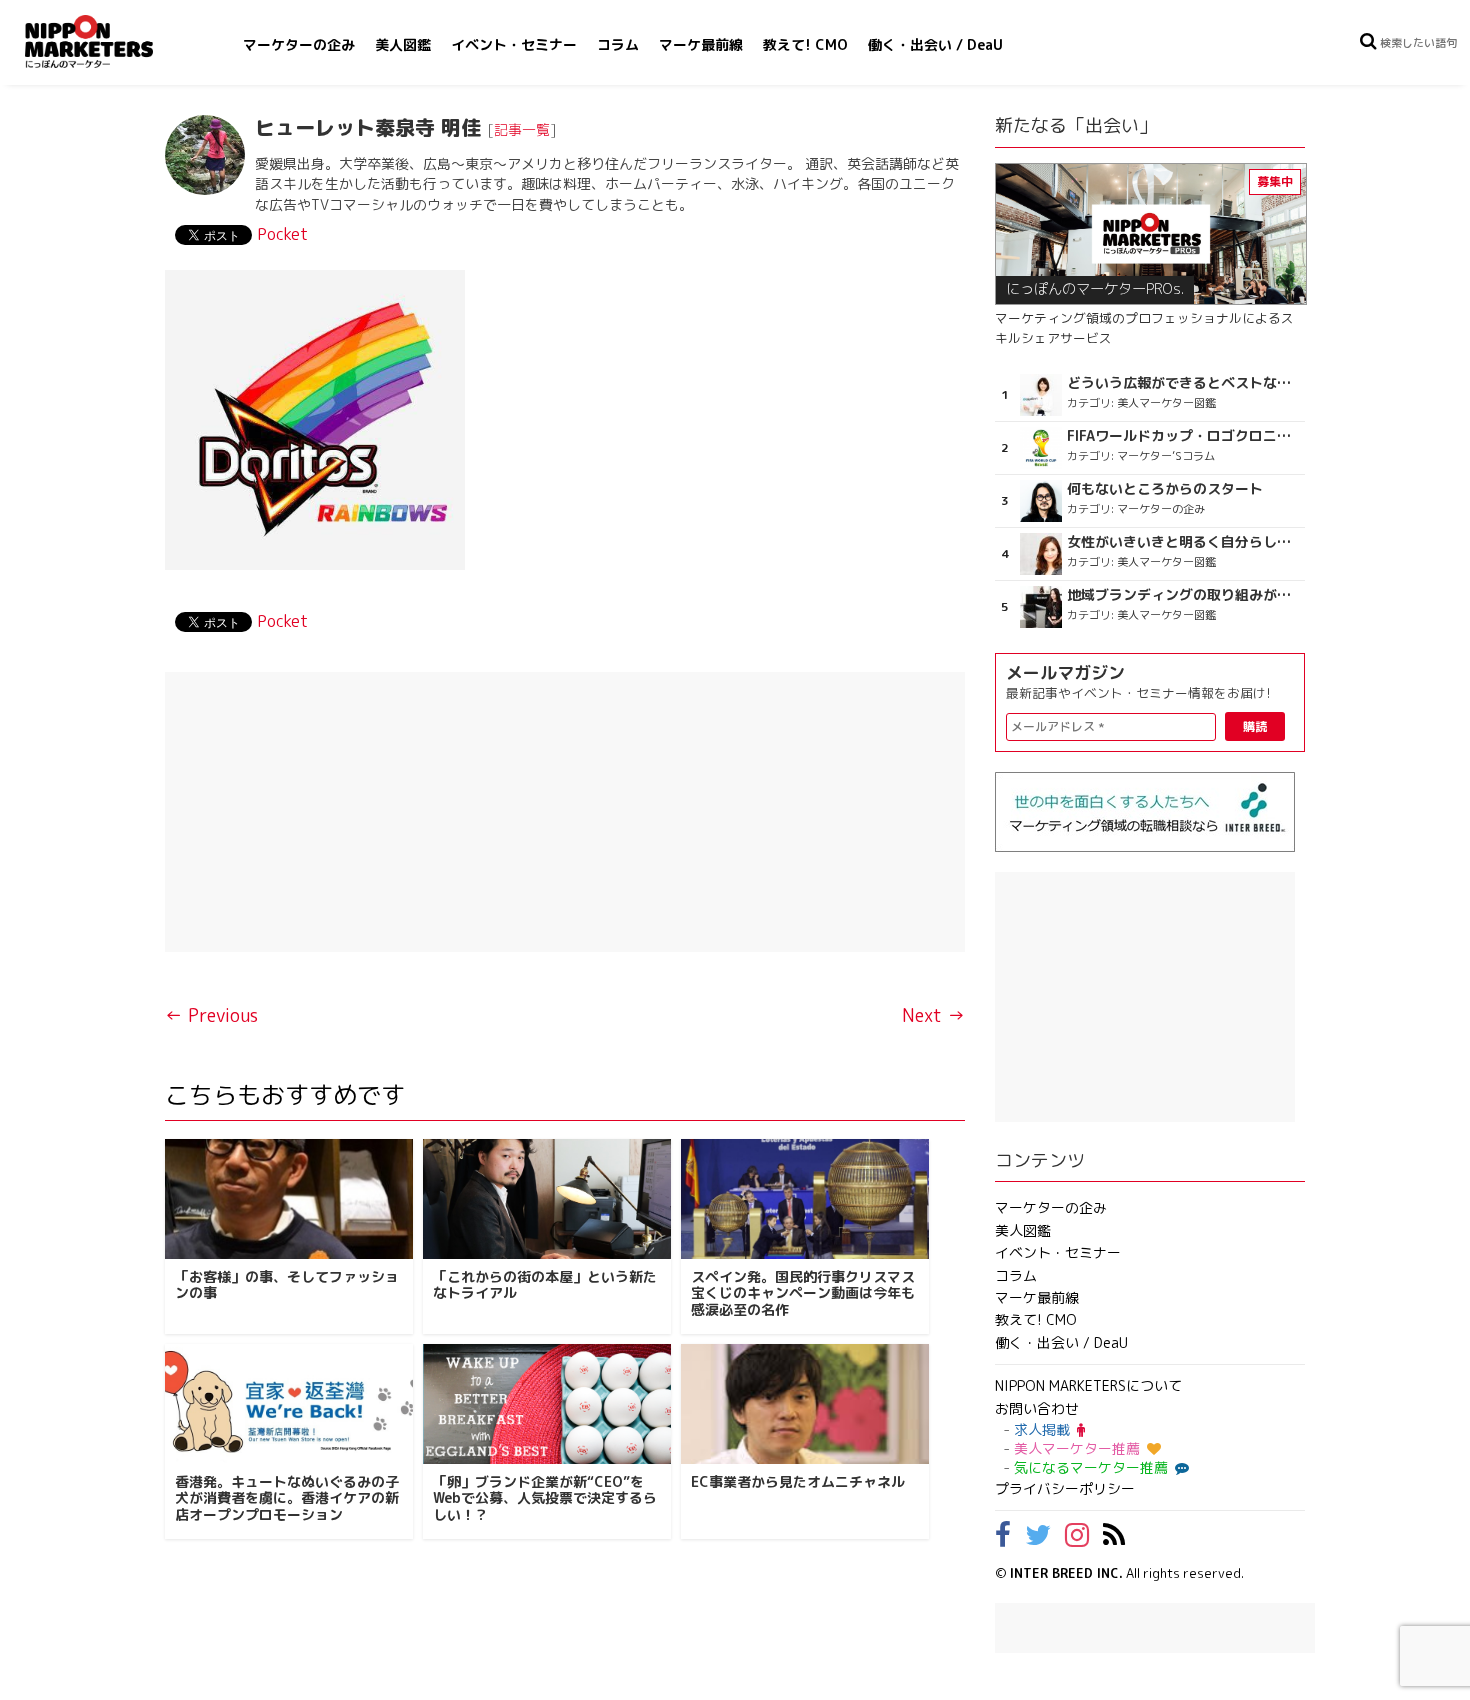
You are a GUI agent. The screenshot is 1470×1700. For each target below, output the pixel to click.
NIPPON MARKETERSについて (1088, 1385)
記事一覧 (522, 129)
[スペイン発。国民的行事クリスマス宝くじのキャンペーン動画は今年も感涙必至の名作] (805, 1199)
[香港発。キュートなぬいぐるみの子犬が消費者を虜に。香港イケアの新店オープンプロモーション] (289, 1404)
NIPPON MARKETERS (109, 41)
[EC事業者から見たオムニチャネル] (805, 1404)
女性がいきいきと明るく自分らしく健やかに (1183, 542)
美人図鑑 (403, 44)
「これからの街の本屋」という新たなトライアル (545, 1285)
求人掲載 (1042, 1429)
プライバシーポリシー (1065, 1488)
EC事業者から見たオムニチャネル (798, 1481)
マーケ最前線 (701, 44)
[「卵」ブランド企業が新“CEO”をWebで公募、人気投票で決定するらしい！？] (547, 1404)
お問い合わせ (1037, 1408)
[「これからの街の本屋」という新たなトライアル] (547, 1199)
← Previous (211, 1015)
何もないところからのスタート (1165, 489)
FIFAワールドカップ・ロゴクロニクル (1183, 436)
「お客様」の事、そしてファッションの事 (287, 1285)
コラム (618, 44)
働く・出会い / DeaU (935, 44)
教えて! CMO (805, 44)
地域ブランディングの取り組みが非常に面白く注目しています (1183, 595)
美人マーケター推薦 (1077, 1448)
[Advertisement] (565, 812)
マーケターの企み (299, 44)
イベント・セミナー (514, 44)
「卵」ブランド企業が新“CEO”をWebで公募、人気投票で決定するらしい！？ (545, 1498)
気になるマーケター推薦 (1091, 1467)
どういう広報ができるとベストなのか (1183, 383)
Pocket (282, 234)
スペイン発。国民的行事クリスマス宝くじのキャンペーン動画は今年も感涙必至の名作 (803, 1293)
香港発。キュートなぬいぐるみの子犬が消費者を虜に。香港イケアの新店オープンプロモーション (287, 1498)
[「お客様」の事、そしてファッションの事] (289, 1199)
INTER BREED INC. (1066, 1573)
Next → (933, 1015)
